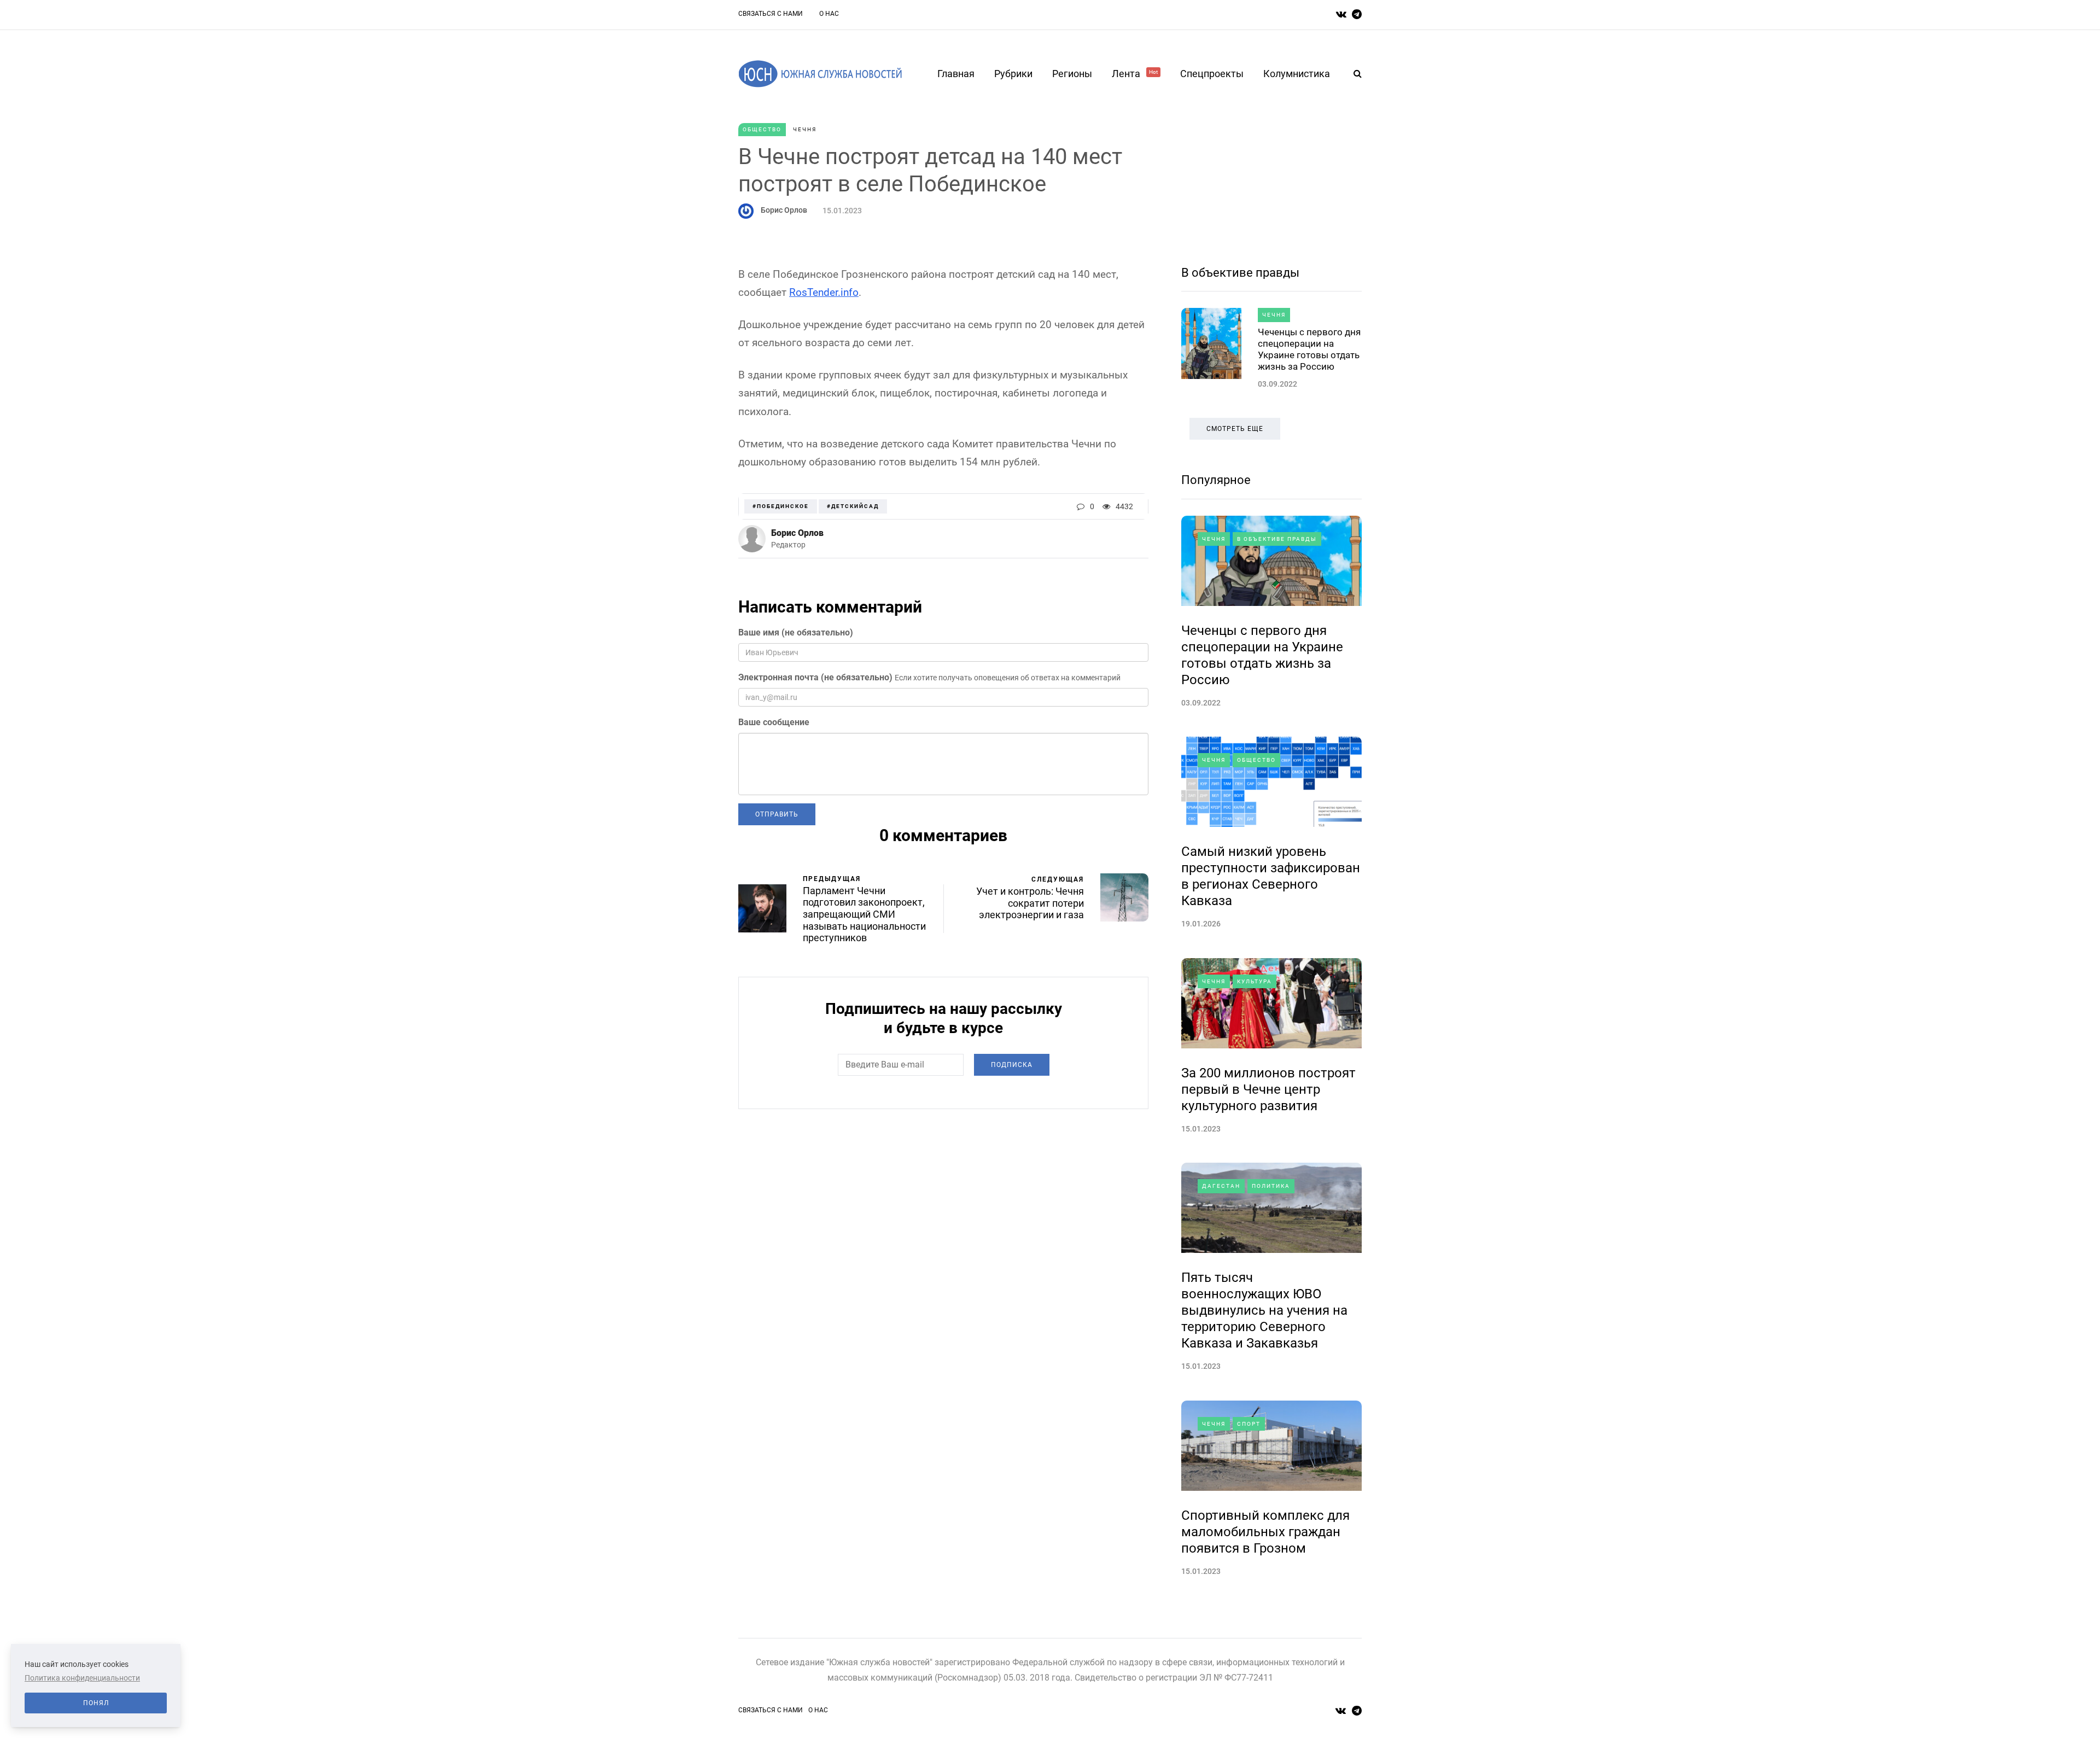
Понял (96, 1703)
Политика (1271, 1186)
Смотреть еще (1235, 429)
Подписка (1012, 1065)
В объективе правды (1240, 273)
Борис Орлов (784, 210)
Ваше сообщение (774, 722)
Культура (1255, 981)
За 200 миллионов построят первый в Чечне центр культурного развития (1268, 1089)
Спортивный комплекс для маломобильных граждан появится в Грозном (1265, 1532)
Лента (1135, 74)
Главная (956, 74)
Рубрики (1013, 74)
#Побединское (781, 506)
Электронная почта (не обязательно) (815, 677)
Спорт (1249, 1424)
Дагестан (1221, 1186)
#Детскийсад (853, 506)
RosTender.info (824, 292)
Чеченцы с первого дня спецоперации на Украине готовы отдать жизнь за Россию (1309, 349)
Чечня (805, 129)
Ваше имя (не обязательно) (796, 632)
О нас (829, 14)
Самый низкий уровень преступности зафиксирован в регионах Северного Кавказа (1271, 876)
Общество (762, 129)
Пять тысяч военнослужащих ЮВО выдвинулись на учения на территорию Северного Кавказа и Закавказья (1264, 1310)
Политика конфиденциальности (82, 1678)
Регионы (1072, 74)
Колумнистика (1297, 74)
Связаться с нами (771, 14)
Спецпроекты (1212, 74)
